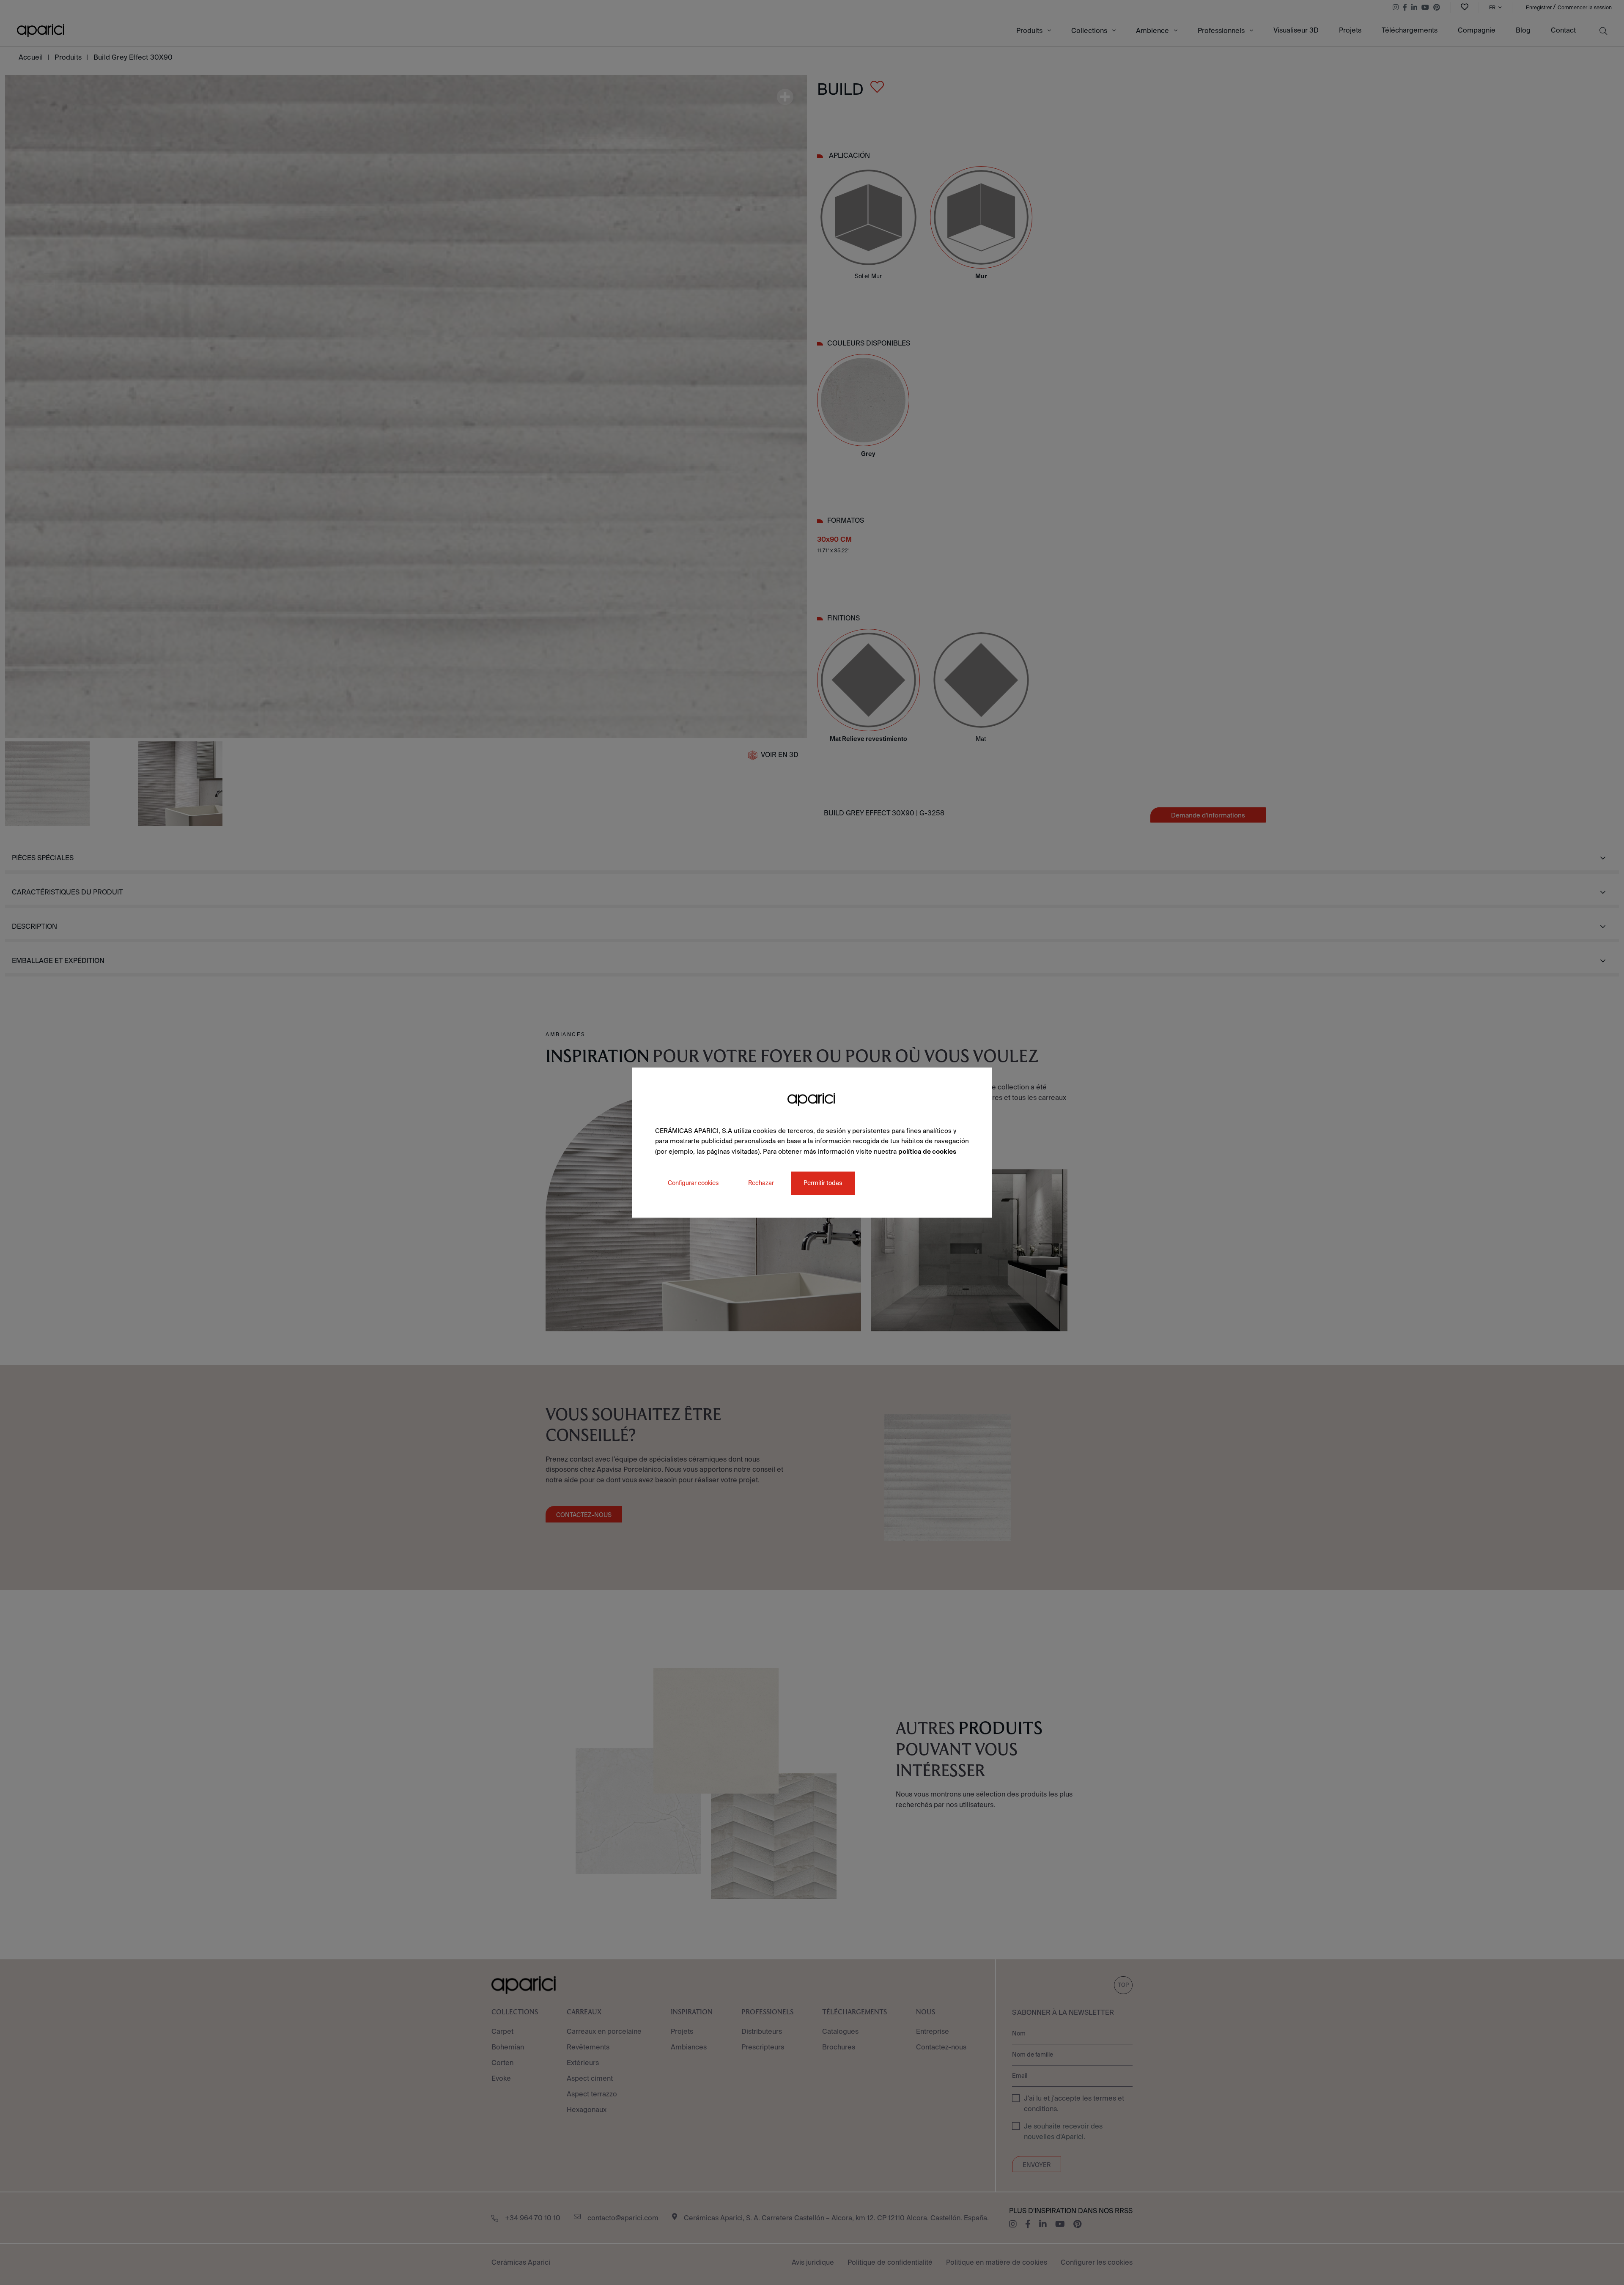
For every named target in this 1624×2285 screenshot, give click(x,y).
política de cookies (927, 1151)
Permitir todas (823, 1183)
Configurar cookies (693, 1183)
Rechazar (761, 1183)
